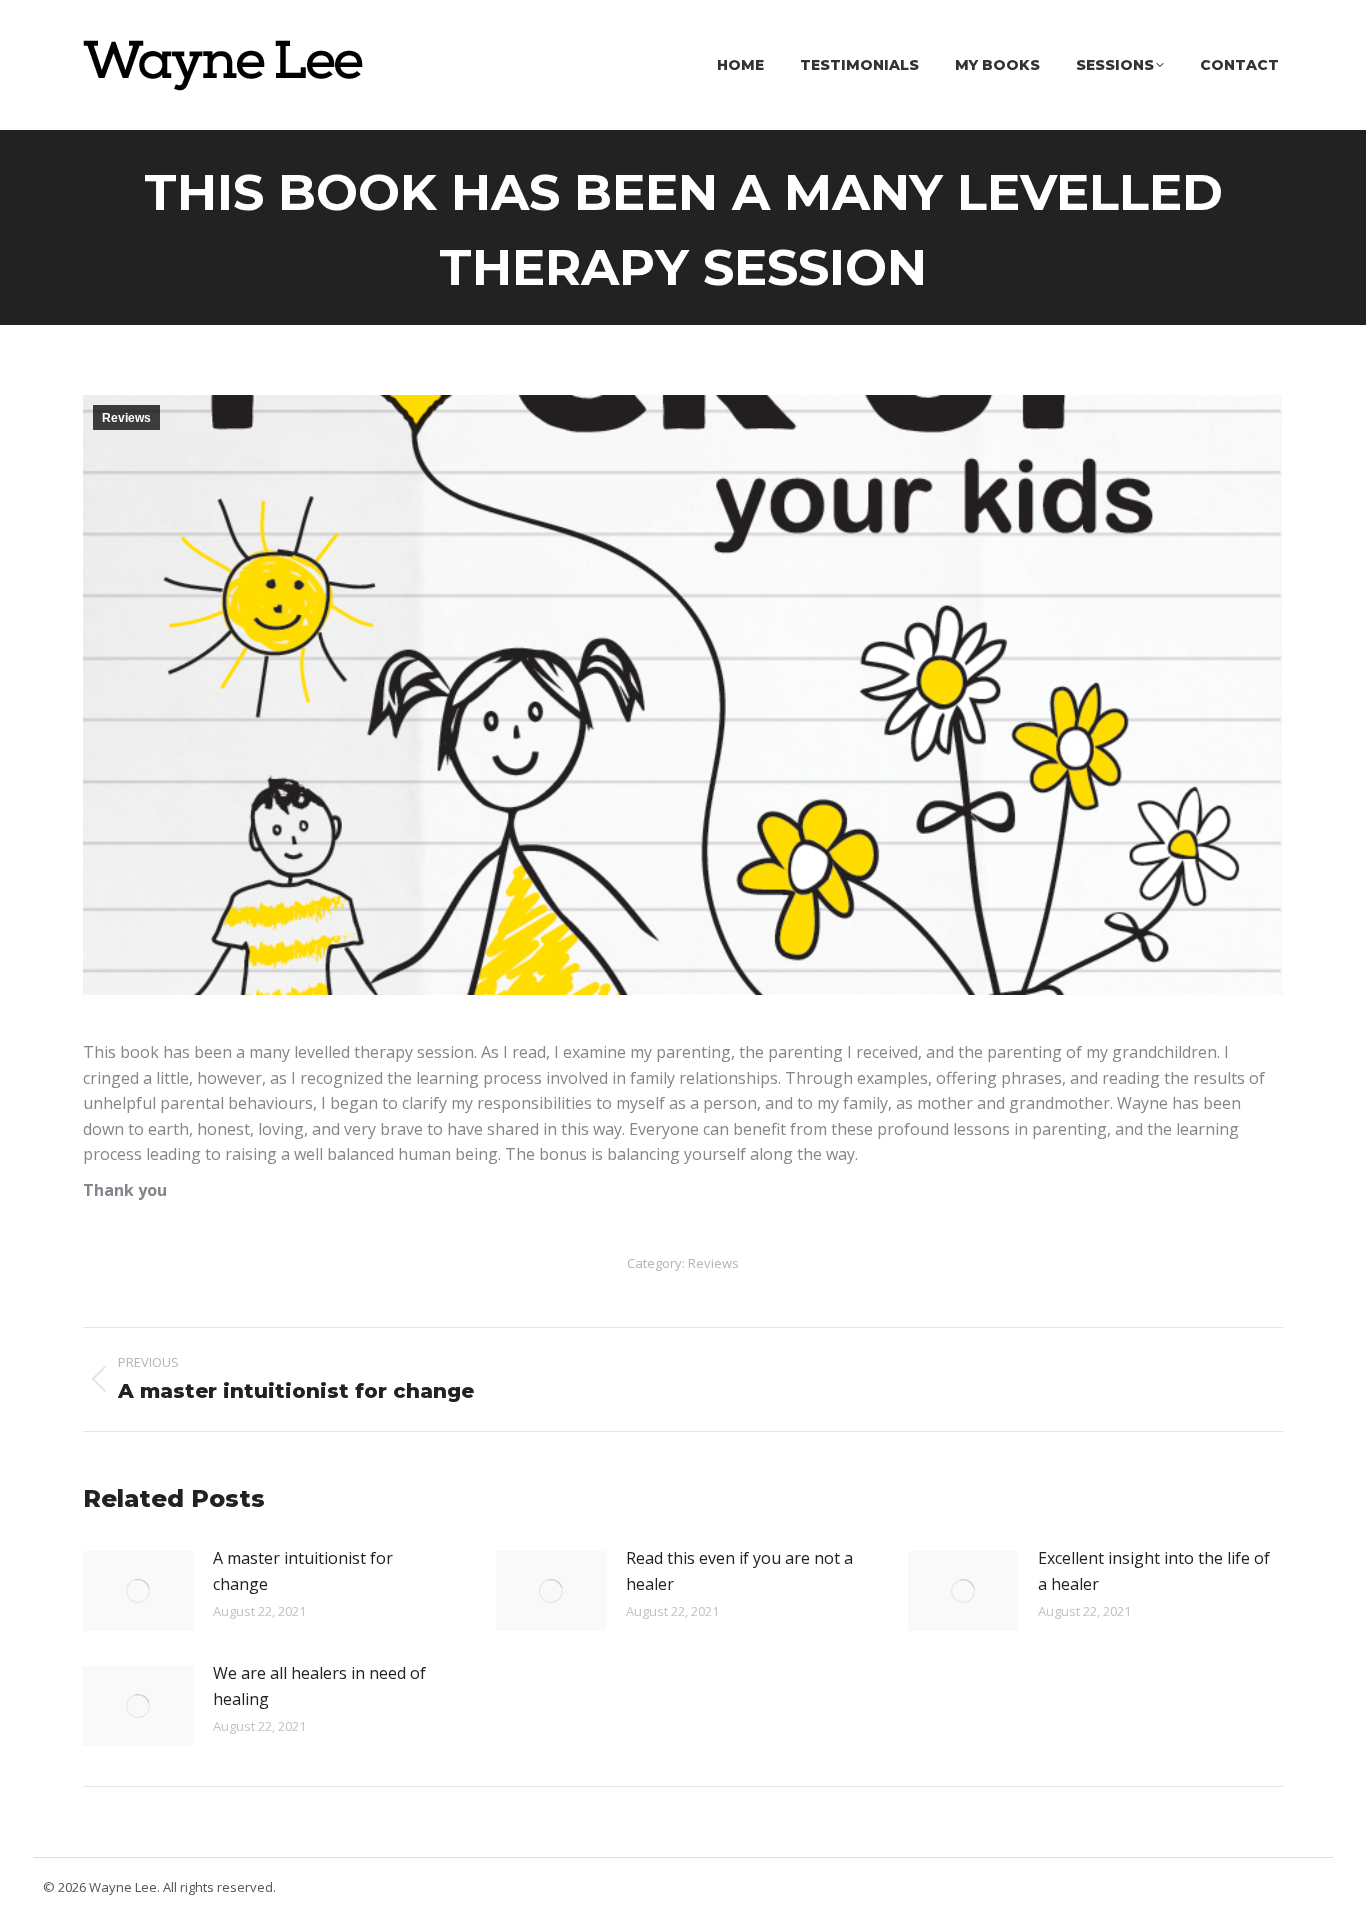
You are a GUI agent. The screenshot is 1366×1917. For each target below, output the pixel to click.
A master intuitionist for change (303, 1571)
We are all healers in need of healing (319, 1686)
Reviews (126, 418)
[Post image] (138, 1591)
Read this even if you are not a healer (739, 1571)
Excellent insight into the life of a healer (1154, 1571)
